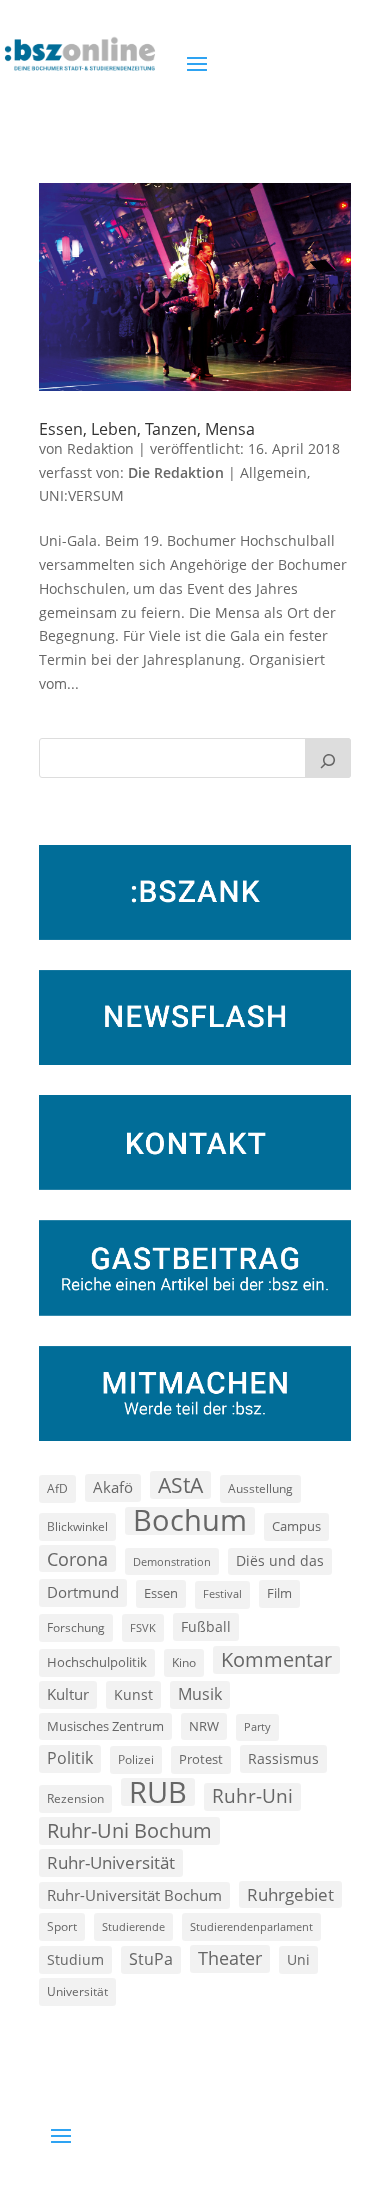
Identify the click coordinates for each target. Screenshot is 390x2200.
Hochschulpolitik (97, 1662)
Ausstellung (260, 1488)
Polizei (136, 1759)
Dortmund (83, 1592)
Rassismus (283, 1758)
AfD (57, 1488)
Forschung (76, 1627)
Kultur (68, 1694)
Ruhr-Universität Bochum (134, 1895)
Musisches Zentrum (105, 1726)
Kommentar (276, 1659)
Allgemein (273, 472)
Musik (200, 1694)
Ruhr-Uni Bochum (129, 1830)
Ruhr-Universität (111, 1862)
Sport (62, 1926)
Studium (75, 1959)
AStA (180, 1485)
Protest (201, 1759)
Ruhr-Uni (252, 1796)
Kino (184, 1662)
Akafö (113, 1487)
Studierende (133, 1926)
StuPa (151, 1959)
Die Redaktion (176, 472)
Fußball (206, 1626)
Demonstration (172, 1561)
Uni (298, 1959)
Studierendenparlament (251, 1926)
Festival (222, 1594)
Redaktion (100, 448)
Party (257, 1727)
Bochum (190, 1521)
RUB (158, 1792)
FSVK (143, 1627)
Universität (77, 1991)
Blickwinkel (77, 1526)
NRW (204, 1726)
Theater (230, 1958)
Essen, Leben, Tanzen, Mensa (147, 429)
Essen (161, 1593)
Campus (296, 1526)
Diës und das (280, 1561)
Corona (77, 1558)
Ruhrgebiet (290, 1894)
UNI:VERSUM (81, 495)
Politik (70, 1758)
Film (279, 1593)
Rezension (75, 1798)
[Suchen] (328, 758)
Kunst (133, 1694)
